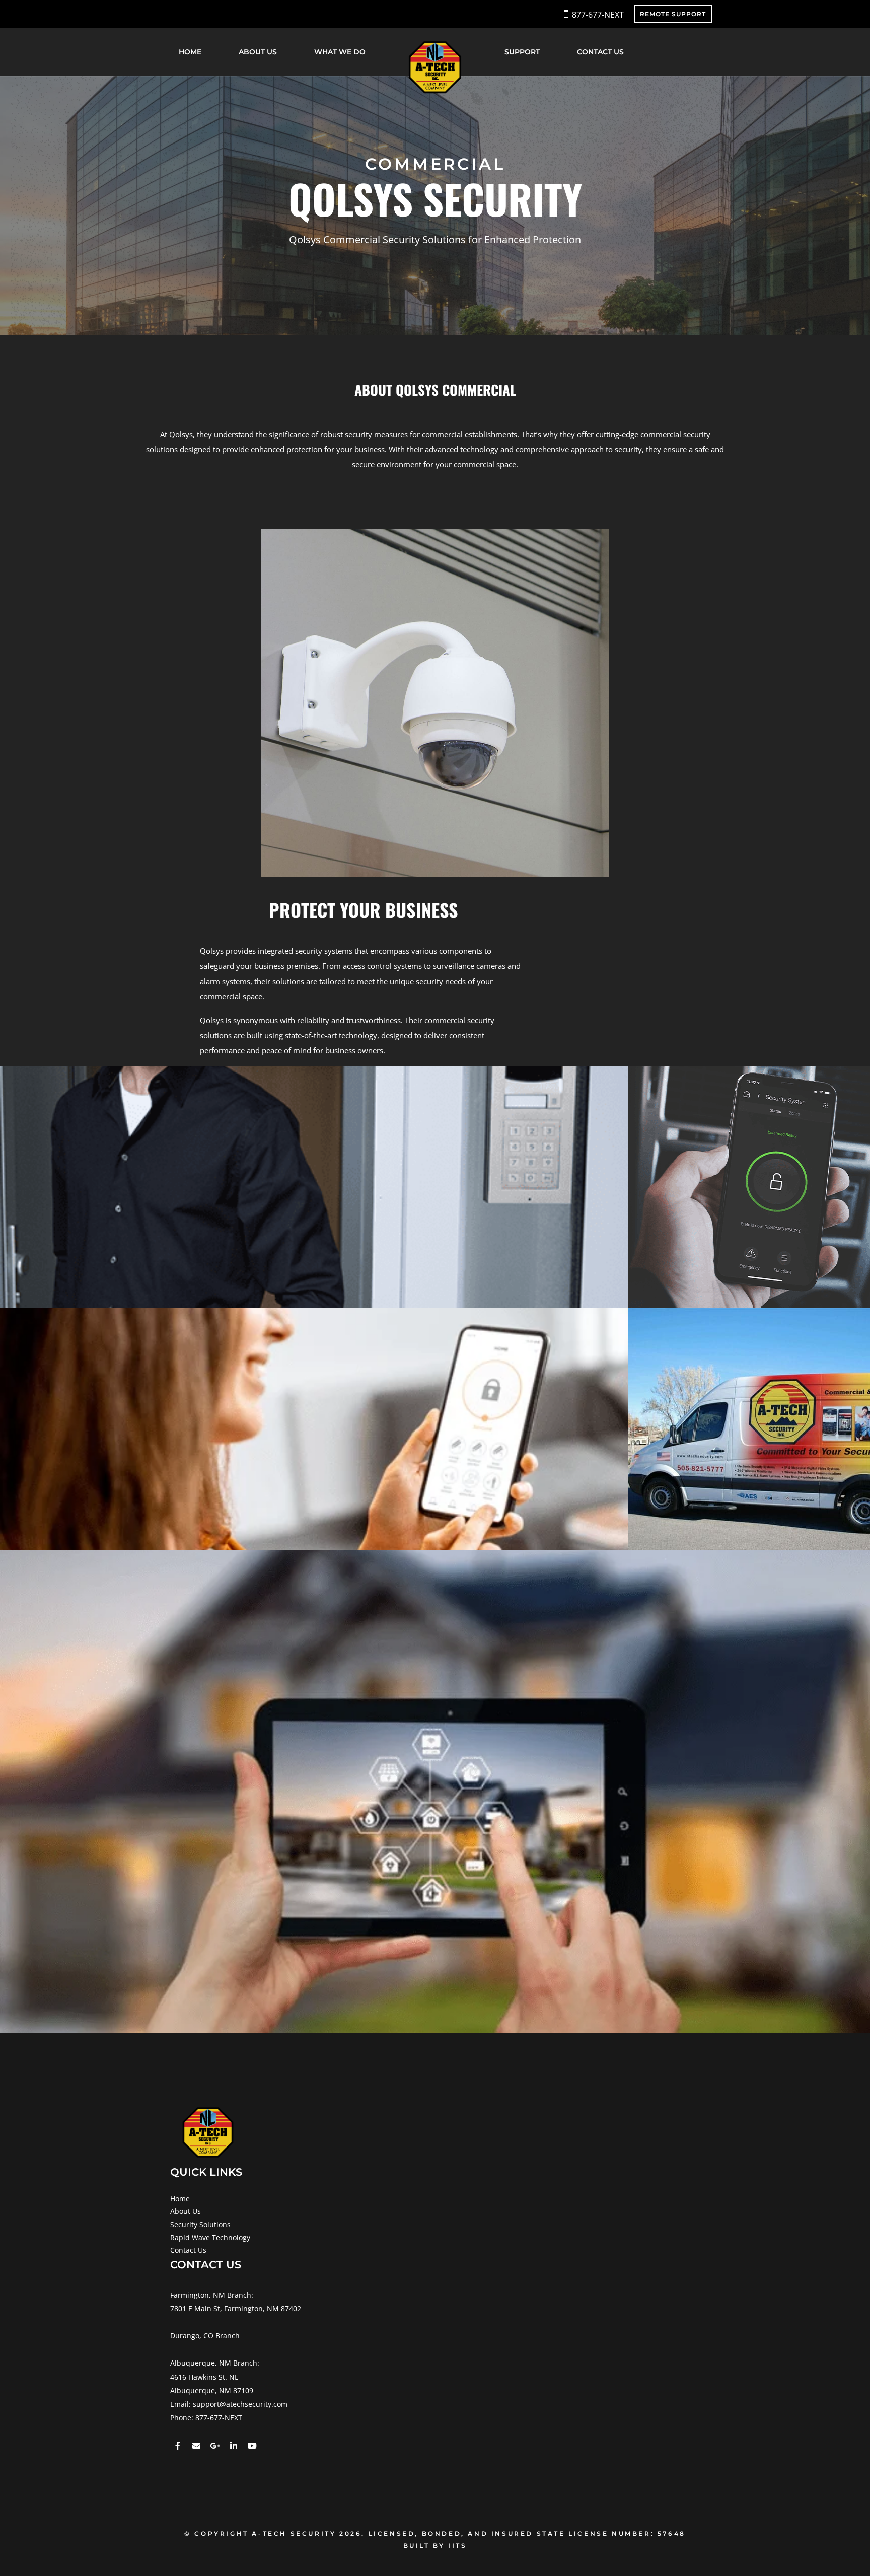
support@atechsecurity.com (240, 2404)
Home (190, 52)
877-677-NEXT (598, 15)
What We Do (340, 52)
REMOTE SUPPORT (673, 14)
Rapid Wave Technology (210, 2237)
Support (522, 52)
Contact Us (600, 52)
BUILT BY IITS (435, 2546)
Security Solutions (200, 2224)
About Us (258, 52)
